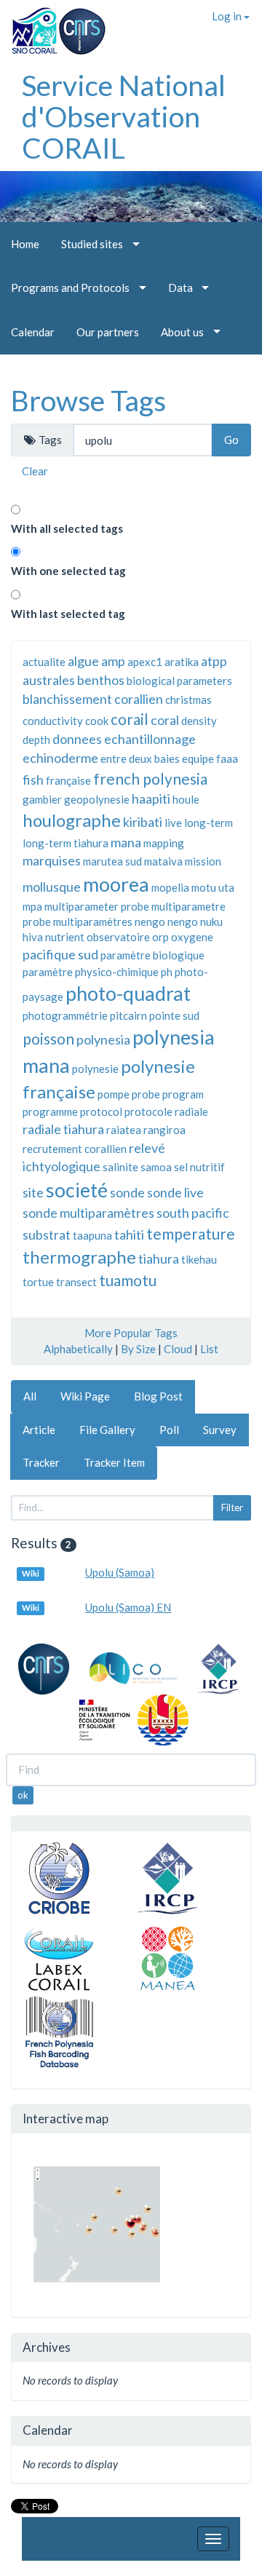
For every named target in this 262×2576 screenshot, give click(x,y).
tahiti (129, 1235)
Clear (35, 471)
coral (165, 720)
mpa (32, 906)
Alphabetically (78, 1349)
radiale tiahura (63, 1129)
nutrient (65, 937)
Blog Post (158, 1396)
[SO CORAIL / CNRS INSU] (53, 25)
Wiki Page (85, 1396)
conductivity (53, 721)
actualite (44, 662)
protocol (101, 1111)
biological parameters (179, 681)
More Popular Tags (131, 1333)
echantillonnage (150, 739)
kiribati (143, 822)
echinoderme (60, 758)
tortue (38, 1282)
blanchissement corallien (93, 699)
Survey (220, 1430)
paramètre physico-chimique (91, 972)
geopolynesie (97, 799)
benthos (101, 680)
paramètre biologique (152, 955)
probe (146, 1094)
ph (167, 972)
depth (36, 740)
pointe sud (174, 1015)
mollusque (52, 887)
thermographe (79, 1257)
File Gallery (107, 1430)
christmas (188, 700)
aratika (182, 662)
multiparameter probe (97, 906)
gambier (42, 799)
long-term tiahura (65, 843)
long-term (209, 823)
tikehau (199, 1259)
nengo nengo (166, 922)
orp (160, 937)
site (33, 1192)
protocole (148, 1111)
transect (76, 1282)
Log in (228, 16)
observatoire (118, 937)
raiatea (124, 1130)
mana (126, 842)
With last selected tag (68, 614)
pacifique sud (60, 954)
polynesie (95, 1069)
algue (83, 661)
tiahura (159, 1259)
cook (97, 721)
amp (113, 661)
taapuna (92, 1235)
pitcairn (128, 1015)
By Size (138, 1349)
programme (50, 1111)
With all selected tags (67, 528)
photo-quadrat (128, 993)
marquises (52, 860)
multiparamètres (93, 922)
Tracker (41, 1462)
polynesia (103, 1039)
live (173, 823)
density (199, 721)
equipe (198, 758)
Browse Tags (88, 400)
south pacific (193, 1213)
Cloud (178, 1349)
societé (77, 1190)
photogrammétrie (65, 1015)
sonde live (175, 1192)
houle (186, 799)
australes (49, 680)
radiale (191, 1111)
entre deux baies (140, 758)
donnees (77, 739)
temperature (191, 1233)
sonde (127, 1192)
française (68, 780)
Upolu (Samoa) (120, 1572)
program (183, 1094)
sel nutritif (199, 1167)
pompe (114, 1094)
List (209, 1349)
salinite (120, 1167)
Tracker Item (114, 1462)
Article (39, 1430)
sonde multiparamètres (88, 1213)
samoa (156, 1167)
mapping (164, 843)
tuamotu (128, 1280)
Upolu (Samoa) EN (128, 1607)
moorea (116, 884)
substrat (47, 1235)
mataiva (163, 861)
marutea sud (112, 861)
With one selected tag (68, 571)
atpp (214, 661)
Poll (169, 1430)
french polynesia (150, 778)
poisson (48, 1038)
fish (33, 780)
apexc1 (145, 662)
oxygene (192, 937)
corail (130, 719)
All (30, 1396)
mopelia (170, 887)
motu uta (213, 887)
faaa (227, 758)
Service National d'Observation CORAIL (124, 116)
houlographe (72, 820)
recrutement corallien (75, 1149)
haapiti (151, 798)
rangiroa (164, 1130)
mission (203, 861)
